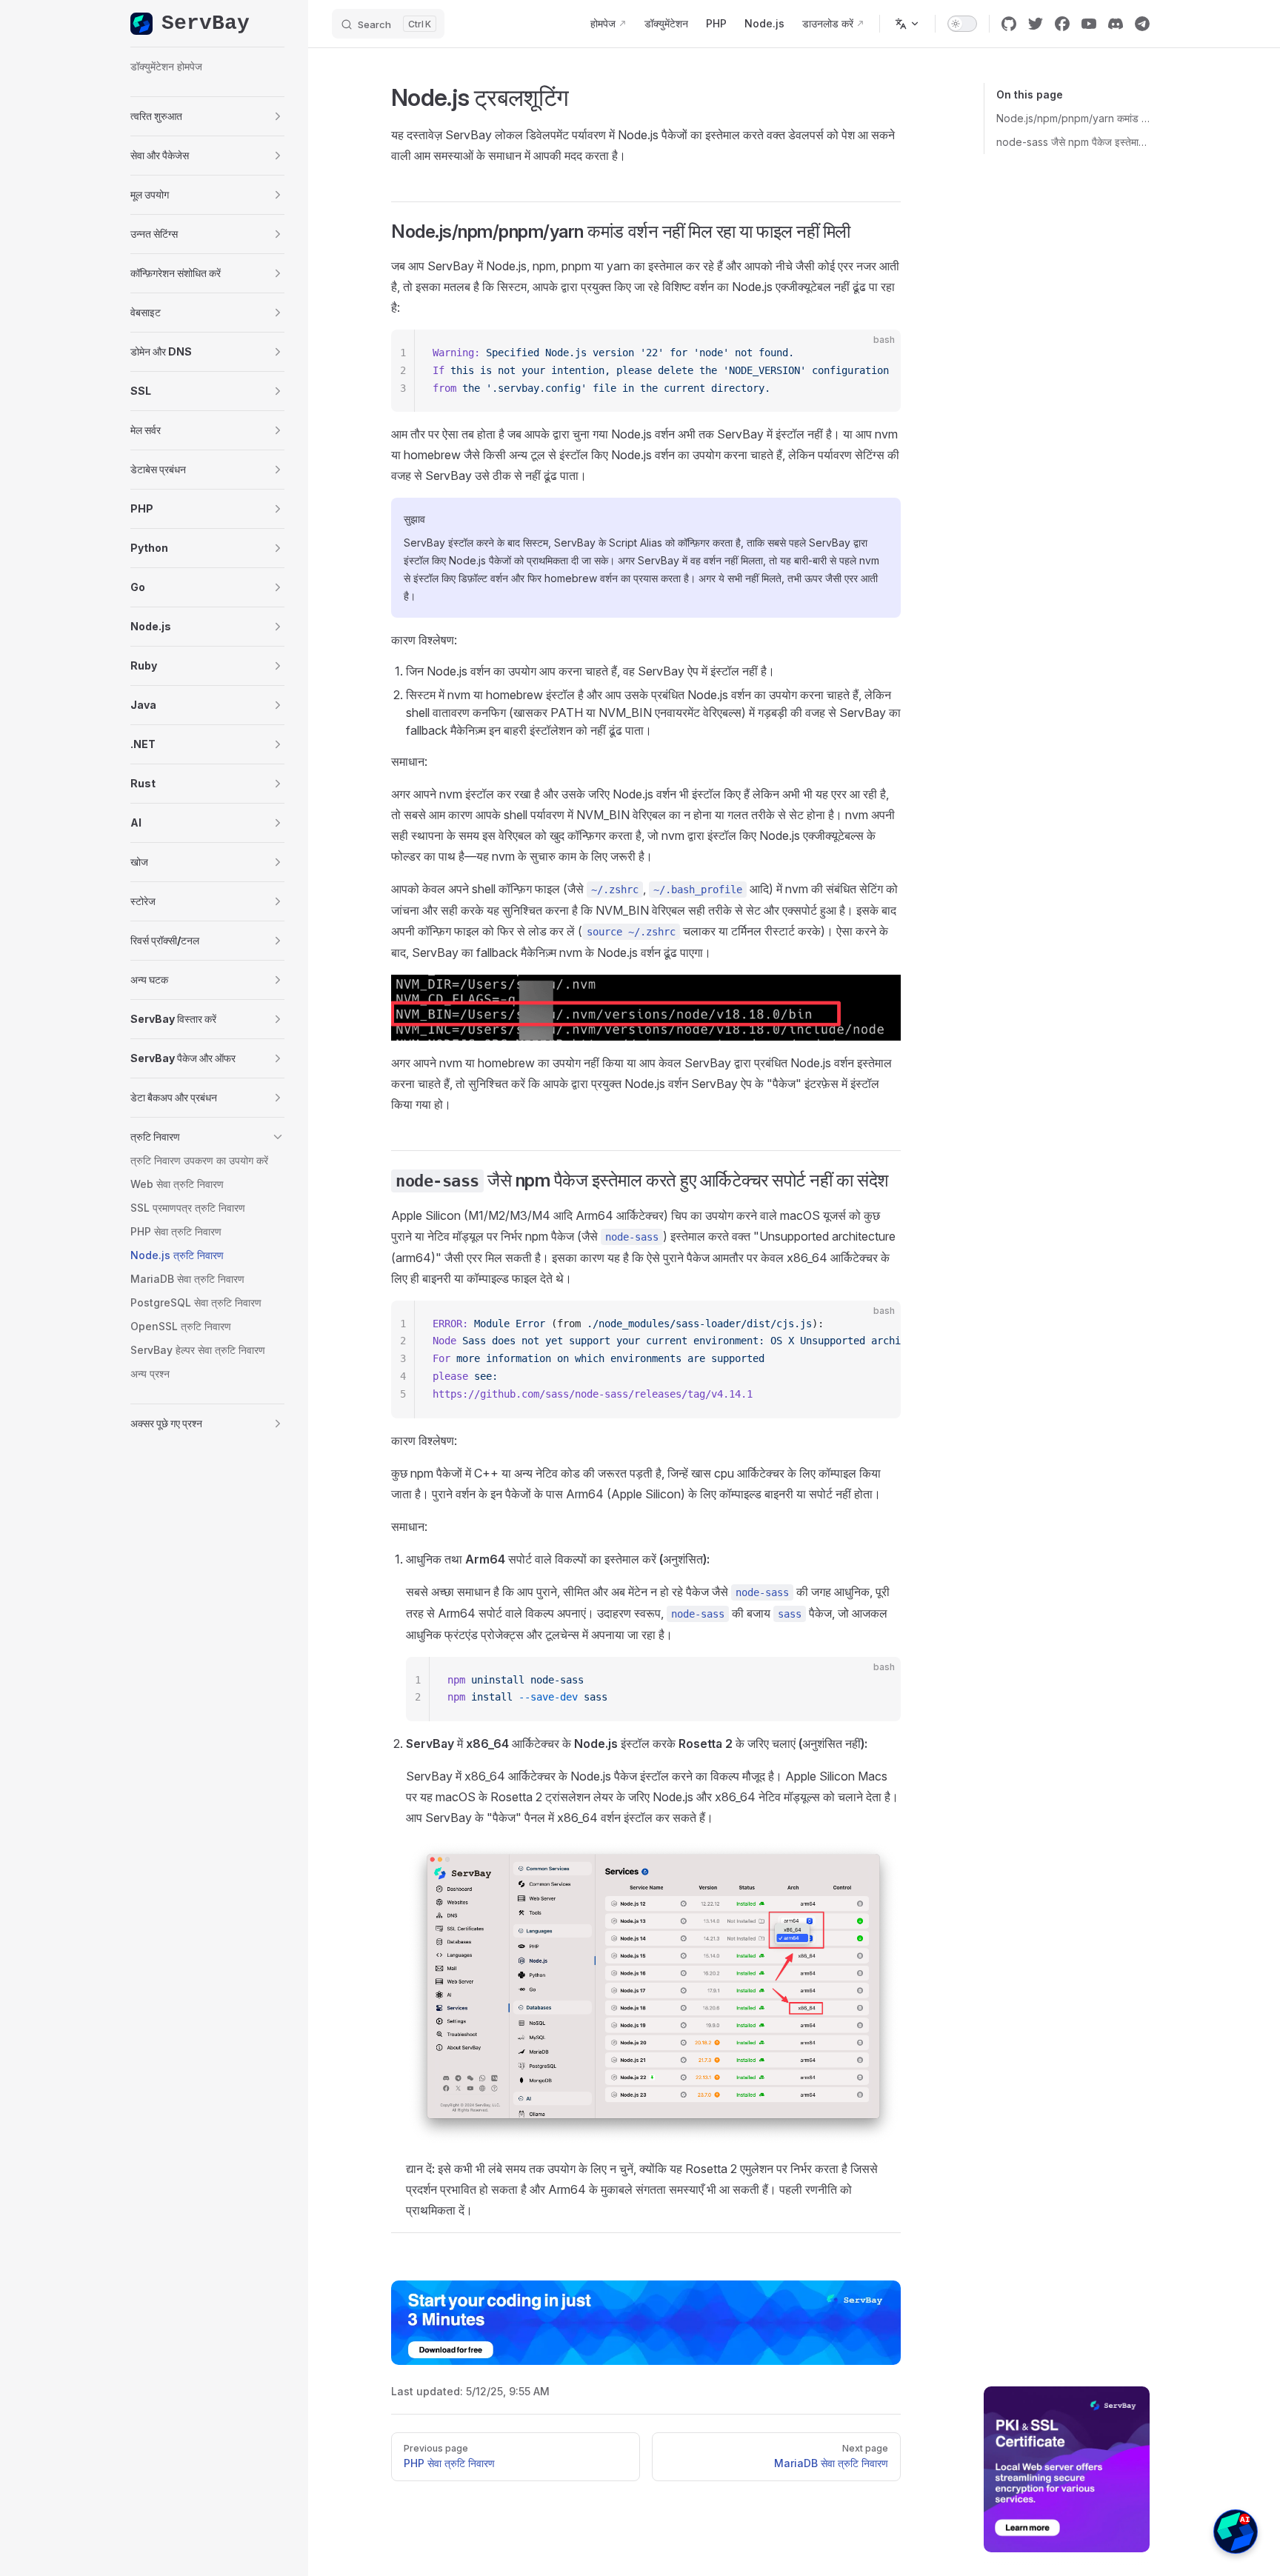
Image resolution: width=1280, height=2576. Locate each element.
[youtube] (1089, 24)
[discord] (1116, 24)
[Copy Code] (877, 353)
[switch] (962, 24)
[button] (207, 116)
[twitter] (1036, 24)
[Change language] (907, 24)
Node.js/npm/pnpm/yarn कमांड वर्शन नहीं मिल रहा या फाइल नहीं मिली (1073, 118)
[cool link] (1142, 24)
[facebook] (1062, 24)
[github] (1009, 24)
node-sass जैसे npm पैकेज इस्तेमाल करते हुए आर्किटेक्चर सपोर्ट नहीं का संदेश (1073, 142)
